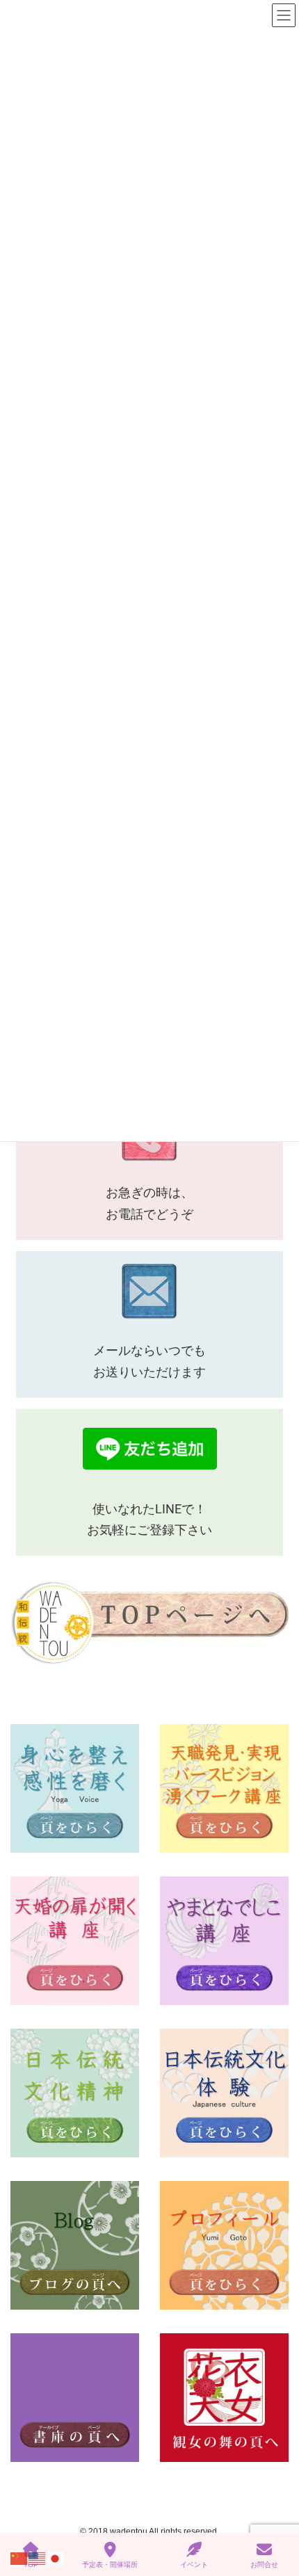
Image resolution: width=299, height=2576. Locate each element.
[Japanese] (56, 2558)
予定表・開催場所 (110, 2565)
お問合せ (264, 2565)
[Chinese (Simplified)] (19, 2558)
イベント (194, 2565)
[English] (38, 2558)
